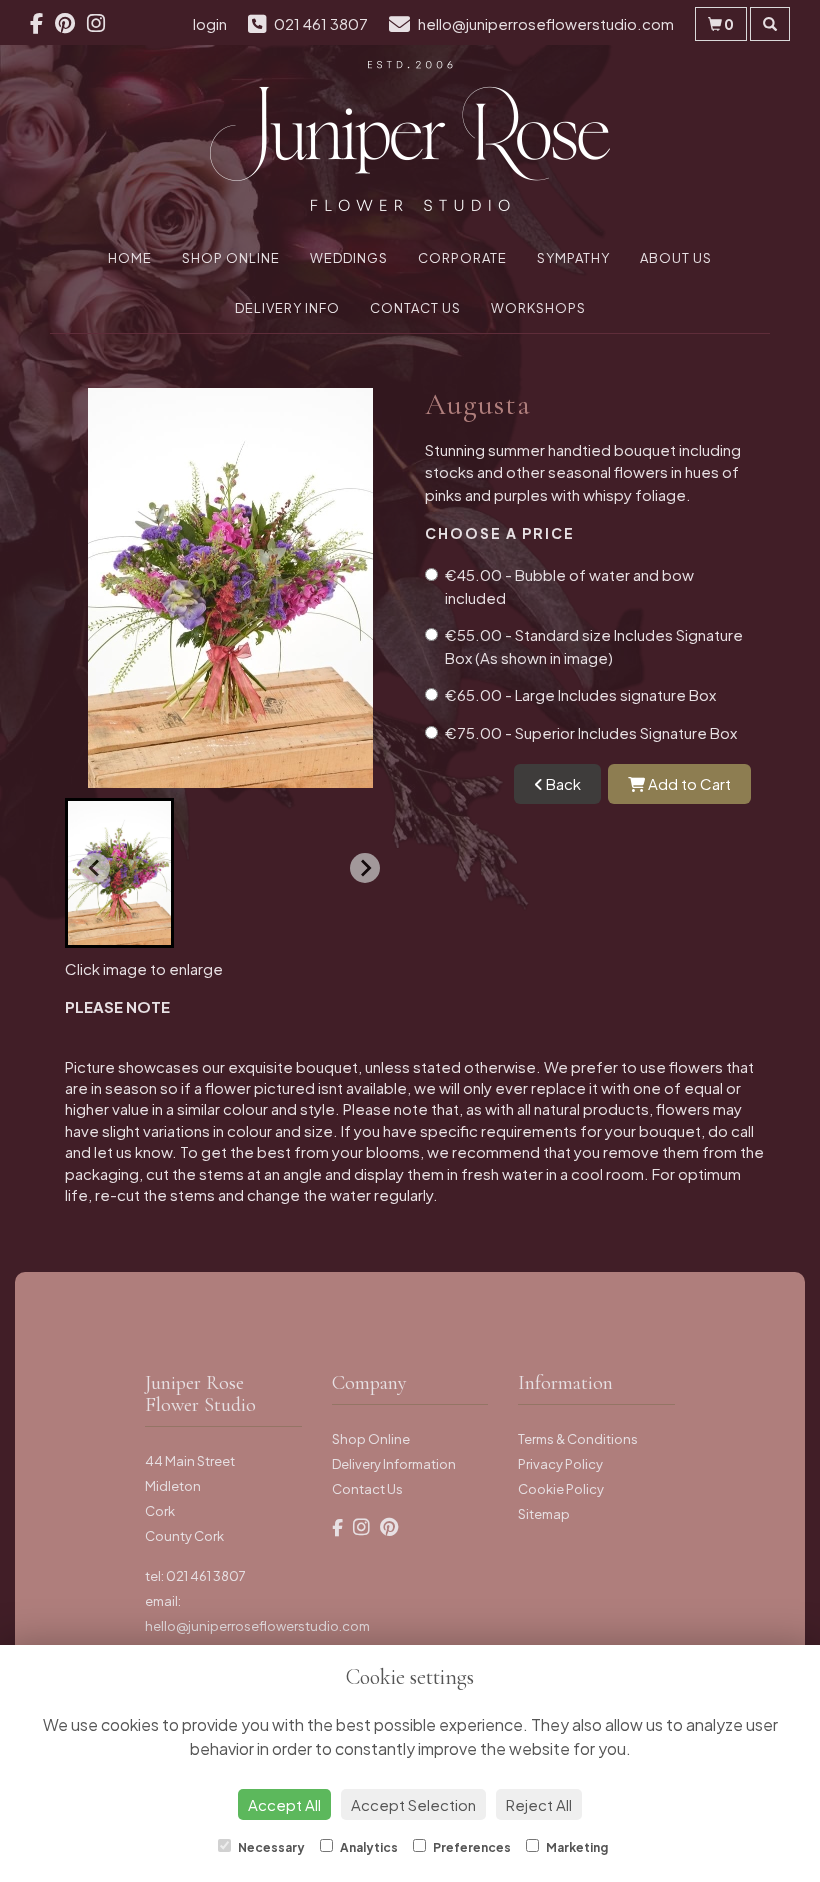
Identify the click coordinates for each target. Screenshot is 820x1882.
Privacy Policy (560, 1464)
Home (130, 258)
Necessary (270, 1847)
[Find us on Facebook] (42, 22)
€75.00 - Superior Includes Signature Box (591, 732)
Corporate (462, 258)
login (210, 23)
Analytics (368, 1847)
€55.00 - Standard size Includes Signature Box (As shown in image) (594, 646)
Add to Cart (688, 783)
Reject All (539, 1804)
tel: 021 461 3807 (195, 1576)
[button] (119, 873)
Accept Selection (413, 1804)
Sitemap (544, 1514)
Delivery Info (287, 308)
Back (562, 783)
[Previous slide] (95, 868)
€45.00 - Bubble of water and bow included (569, 586)
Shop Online (231, 258)
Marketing (576, 1847)
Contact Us (415, 308)
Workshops (538, 308)
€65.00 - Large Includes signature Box (580, 694)
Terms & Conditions (578, 1439)
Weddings (349, 258)
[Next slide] (365, 868)
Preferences (471, 1847)
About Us (676, 258)
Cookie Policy (561, 1489)
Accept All (284, 1804)
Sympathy (573, 258)
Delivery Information (394, 1464)
